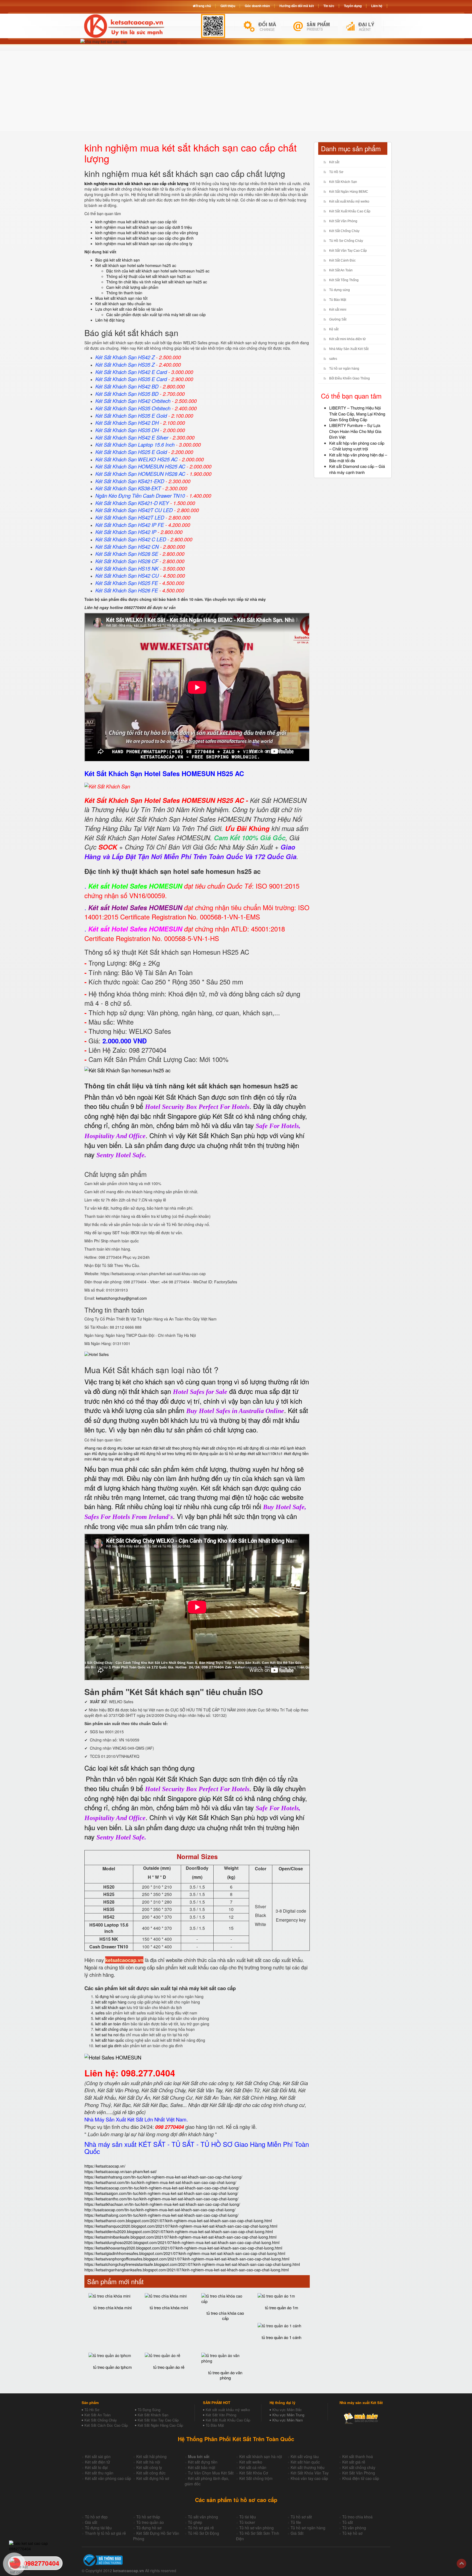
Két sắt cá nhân (253, 2467)
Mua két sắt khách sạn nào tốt (121, 298)
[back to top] (461, 2564)
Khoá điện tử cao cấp (361, 2478)
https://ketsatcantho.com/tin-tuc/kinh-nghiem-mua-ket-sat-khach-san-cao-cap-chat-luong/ (161, 2199)
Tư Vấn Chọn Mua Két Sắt (211, 2473)
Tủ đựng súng (340, 290)
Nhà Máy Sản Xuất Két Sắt (349, 349)
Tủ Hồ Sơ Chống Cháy (346, 241)
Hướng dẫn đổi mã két (297, 6)
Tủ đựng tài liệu (98, 2528)
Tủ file (296, 2522)
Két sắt (334, 162)
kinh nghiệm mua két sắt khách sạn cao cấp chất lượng (136, 183)
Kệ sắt (334, 329)
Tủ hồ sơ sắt (301, 2517)
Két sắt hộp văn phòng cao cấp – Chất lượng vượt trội (357, 446)
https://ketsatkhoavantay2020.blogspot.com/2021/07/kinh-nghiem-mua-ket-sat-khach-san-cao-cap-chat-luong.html (183, 2248)
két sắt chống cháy (112, 2029)
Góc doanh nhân (257, 6)
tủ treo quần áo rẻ (169, 2367)
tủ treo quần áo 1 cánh (281, 2337)
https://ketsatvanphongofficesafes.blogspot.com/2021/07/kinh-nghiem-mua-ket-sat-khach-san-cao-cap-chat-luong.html (187, 2259)
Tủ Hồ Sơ (336, 172)
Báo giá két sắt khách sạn (118, 260)
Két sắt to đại (96, 2467)
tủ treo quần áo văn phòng (225, 2375)
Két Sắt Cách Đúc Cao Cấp (106, 2425)
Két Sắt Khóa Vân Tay (310, 2473)
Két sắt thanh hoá (358, 2456)
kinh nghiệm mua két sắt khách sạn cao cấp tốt (136, 222)
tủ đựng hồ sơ (107, 1996)
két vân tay (104, 1459)
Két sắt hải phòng (151, 2456)
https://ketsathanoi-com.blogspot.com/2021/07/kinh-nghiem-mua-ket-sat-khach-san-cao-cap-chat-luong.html (178, 2221)
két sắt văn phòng (111, 2018)
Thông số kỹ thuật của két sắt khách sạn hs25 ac (149, 276)
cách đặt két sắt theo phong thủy (172, 1448)
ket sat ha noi (107, 2035)
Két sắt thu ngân (99, 2473)
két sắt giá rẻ (128, 1459)
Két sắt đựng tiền (203, 2462)
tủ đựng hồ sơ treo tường (164, 1453)
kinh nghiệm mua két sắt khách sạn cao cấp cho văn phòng (147, 233)
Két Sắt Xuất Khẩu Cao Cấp (350, 211)
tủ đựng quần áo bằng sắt (116, 1453)
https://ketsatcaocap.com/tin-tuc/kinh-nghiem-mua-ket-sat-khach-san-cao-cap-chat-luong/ (162, 2188)
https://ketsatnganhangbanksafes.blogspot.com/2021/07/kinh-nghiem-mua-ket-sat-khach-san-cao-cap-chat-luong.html (187, 2270)
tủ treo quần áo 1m (282, 2308)
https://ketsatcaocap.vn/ (105, 2166)
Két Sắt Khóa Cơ (254, 2473)
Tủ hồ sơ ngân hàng (344, 369)
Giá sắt (91, 2522)
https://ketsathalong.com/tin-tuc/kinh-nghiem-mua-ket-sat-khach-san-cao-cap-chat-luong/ (161, 2215)
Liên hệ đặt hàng (110, 320)
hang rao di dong (101, 1448)
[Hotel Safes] (97, 1354)
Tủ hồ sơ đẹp (96, 2517)
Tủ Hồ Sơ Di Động (203, 2533)
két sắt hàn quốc (110, 2040)
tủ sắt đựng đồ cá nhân (259, 1448)
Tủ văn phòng (354, 2528)
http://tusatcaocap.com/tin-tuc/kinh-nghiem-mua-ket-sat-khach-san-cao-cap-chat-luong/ (160, 2210)
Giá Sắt (297, 2533)
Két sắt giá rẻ (354, 2462)
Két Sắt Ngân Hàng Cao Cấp (160, 2425)
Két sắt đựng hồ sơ (153, 2478)
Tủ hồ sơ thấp (148, 2517)
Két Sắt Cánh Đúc (342, 260)
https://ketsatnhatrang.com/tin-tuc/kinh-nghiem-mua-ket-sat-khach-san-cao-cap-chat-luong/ (163, 2177)
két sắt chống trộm (220, 1448)
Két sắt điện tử (98, 2462)
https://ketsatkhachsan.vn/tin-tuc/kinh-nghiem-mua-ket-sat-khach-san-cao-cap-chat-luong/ (162, 2204)
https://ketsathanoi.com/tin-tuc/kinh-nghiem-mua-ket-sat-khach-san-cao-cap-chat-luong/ (160, 2182)
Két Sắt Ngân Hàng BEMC (349, 192)
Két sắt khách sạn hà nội (261, 2456)
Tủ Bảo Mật (338, 300)
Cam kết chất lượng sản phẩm (132, 287)
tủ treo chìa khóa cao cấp (225, 2316)
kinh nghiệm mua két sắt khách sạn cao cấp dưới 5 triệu (144, 227)
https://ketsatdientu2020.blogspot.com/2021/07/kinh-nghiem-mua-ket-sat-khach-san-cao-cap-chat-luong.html (179, 2231)
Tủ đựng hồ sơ (149, 2528)
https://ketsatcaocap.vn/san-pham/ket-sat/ (121, 2171)
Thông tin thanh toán (124, 293)
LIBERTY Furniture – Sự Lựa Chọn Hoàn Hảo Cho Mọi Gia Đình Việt (355, 431)
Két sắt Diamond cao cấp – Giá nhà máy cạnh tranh (357, 469)
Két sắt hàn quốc (305, 2462)
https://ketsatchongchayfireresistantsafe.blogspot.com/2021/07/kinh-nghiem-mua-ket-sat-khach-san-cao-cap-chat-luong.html (192, 2264)
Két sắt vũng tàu (305, 2456)
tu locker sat (130, 1448)
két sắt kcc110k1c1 (266, 1453)
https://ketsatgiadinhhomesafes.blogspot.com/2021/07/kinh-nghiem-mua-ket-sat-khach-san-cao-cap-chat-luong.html (185, 2253)
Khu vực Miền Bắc (287, 2410)
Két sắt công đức (151, 2473)
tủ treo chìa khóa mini (113, 2308)
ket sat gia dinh (108, 2046)
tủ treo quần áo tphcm (113, 2367)
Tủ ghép (195, 2522)
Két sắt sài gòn (98, 2456)
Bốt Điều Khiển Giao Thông (349, 378)
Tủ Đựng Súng (149, 2410)
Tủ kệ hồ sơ (352, 2533)
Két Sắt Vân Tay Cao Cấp (348, 251)
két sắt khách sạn (110, 2007)
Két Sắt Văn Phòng (343, 221)
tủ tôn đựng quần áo (206, 1453)
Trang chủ (203, 6)
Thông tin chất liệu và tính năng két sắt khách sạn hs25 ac (157, 282)
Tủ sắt (348, 2522)
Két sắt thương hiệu (308, 2467)
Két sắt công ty (149, 2467)
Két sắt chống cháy (359, 2467)
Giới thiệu (228, 6)
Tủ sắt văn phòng (203, 2517)
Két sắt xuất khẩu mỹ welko (349, 201)
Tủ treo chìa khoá (357, 2517)
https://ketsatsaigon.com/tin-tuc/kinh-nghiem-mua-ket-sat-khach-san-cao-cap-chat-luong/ (161, 2193)
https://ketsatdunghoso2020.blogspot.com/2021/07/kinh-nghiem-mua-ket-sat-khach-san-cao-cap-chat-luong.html (182, 2242)
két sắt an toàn (108, 2024)
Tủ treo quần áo (150, 2522)
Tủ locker (247, 2522)
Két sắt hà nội (148, 2462)
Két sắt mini (338, 310)
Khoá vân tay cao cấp (309, 2478)
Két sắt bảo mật (202, 2467)
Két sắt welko (251, 2462)
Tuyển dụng (353, 6)
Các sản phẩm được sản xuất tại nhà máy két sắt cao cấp (156, 314)
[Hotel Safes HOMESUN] (113, 2057)
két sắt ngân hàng (111, 2002)
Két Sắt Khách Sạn (343, 182)
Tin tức (329, 6)
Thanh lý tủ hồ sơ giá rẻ (105, 2533)
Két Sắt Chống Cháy (344, 231)
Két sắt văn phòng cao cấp (108, 2478)
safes (100, 2013)
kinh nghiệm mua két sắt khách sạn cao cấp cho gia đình (144, 238)
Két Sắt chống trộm (256, 2478)
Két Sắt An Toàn (341, 270)
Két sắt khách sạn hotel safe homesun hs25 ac (136, 265)
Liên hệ (377, 6)
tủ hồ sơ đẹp (236, 1453)
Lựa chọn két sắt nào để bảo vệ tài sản (129, 309)
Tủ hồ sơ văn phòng (256, 2528)
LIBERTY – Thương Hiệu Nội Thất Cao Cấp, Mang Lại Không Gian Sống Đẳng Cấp (357, 414)
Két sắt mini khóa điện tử (347, 339)
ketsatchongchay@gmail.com (122, 1298)
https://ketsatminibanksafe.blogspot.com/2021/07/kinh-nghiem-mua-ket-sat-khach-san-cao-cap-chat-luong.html (180, 2237)
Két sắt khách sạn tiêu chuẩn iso (123, 304)
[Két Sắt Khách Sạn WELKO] (127, 1070)
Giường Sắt (338, 319)
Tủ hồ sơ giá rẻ (201, 2528)
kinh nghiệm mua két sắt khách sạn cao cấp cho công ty (144, 244)
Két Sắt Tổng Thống (344, 280)
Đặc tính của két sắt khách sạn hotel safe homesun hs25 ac (158, 271)
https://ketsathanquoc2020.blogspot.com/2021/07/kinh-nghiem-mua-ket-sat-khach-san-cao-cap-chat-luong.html (181, 2226)
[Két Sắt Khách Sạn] (107, 785)
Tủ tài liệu (248, 2517)
